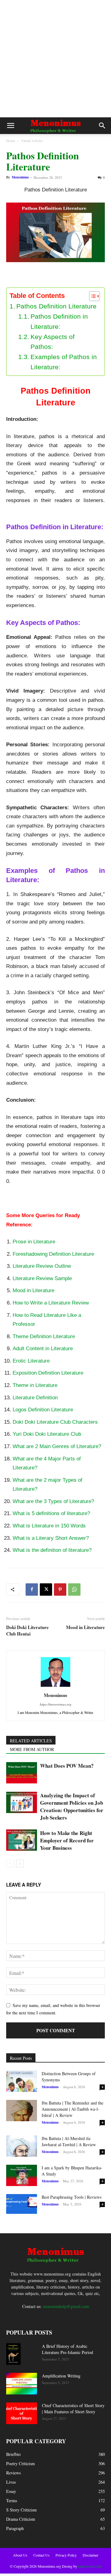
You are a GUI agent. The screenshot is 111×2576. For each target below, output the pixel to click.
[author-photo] (55, 1687)
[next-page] (20, 1864)
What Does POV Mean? (67, 1766)
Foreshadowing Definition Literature (53, 1254)
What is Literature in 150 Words (49, 1526)
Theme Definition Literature (44, 1336)
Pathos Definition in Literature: (59, 321)
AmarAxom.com (89, 2566)
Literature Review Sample (42, 1278)
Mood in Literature (33, 1290)
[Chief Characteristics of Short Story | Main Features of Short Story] (22, 2413)
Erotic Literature (31, 1361)
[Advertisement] (55, 59)
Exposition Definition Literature (48, 1373)
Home (11, 140)
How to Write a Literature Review (51, 1303)
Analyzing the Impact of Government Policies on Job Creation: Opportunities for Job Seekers (72, 1806)
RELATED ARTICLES (31, 1741)
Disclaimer (90, 2555)
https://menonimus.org (56, 1704)
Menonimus (20, 177)
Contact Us (41, 2555)
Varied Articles (32, 140)
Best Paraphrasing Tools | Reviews (72, 2197)
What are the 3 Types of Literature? (53, 1501)
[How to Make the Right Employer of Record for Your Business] (22, 1840)
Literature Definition (35, 1398)
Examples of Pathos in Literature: (64, 362)
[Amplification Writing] (22, 2384)
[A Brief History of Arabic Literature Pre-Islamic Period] (13, 2354)
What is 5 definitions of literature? (51, 1513)
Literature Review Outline (42, 1266)
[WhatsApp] (74, 1590)
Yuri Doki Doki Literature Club (47, 1434)
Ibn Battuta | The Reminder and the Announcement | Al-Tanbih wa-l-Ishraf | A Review (72, 2109)
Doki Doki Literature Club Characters (55, 1422)
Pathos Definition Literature (56, 306)
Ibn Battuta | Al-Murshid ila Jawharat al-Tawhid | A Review (69, 2141)
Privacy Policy (66, 2555)
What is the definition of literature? (52, 1550)
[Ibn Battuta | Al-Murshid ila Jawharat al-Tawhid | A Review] (22, 2146)
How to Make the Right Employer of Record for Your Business (67, 1840)
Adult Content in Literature (43, 1349)
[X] (46, 1590)
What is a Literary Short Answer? (51, 1538)
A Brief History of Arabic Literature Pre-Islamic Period (68, 2349)
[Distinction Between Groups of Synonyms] (22, 2081)
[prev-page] (10, 1864)
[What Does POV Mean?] (22, 1773)
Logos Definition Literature (43, 1410)
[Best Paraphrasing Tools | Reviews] (22, 2204)
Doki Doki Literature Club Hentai (27, 1631)
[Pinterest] (60, 1590)
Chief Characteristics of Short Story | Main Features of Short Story (73, 2408)
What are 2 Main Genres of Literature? (57, 1446)
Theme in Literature (35, 1385)
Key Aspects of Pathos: (53, 342)
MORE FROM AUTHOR (32, 1749)
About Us (20, 2555)
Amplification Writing (61, 2376)
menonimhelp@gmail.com (66, 2306)
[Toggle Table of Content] (91, 296)
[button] (10, 126)
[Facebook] (32, 1590)
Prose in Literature (35, 1242)
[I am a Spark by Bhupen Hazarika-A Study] (22, 2175)
